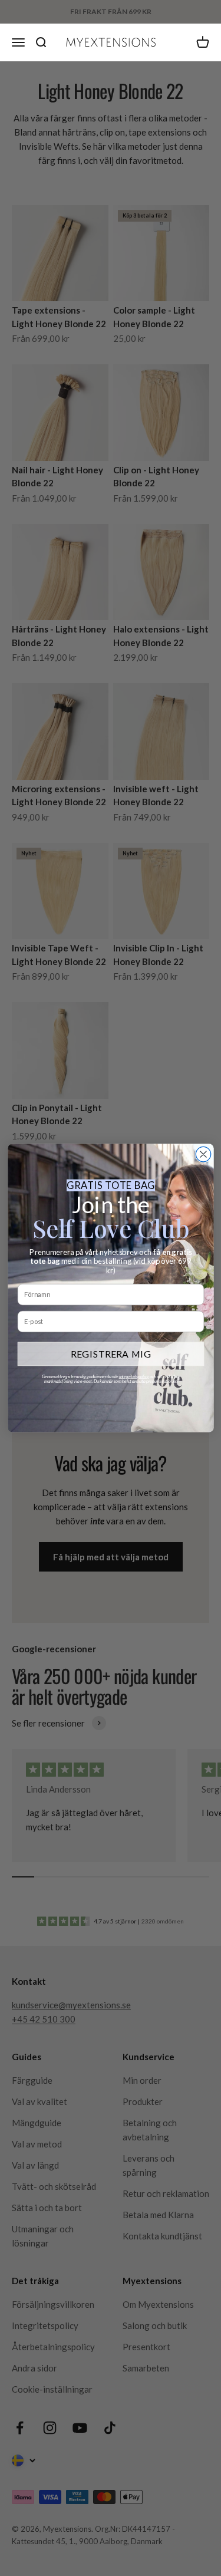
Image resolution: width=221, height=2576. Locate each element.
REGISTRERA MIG (111, 1354)
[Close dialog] (203, 1154)
